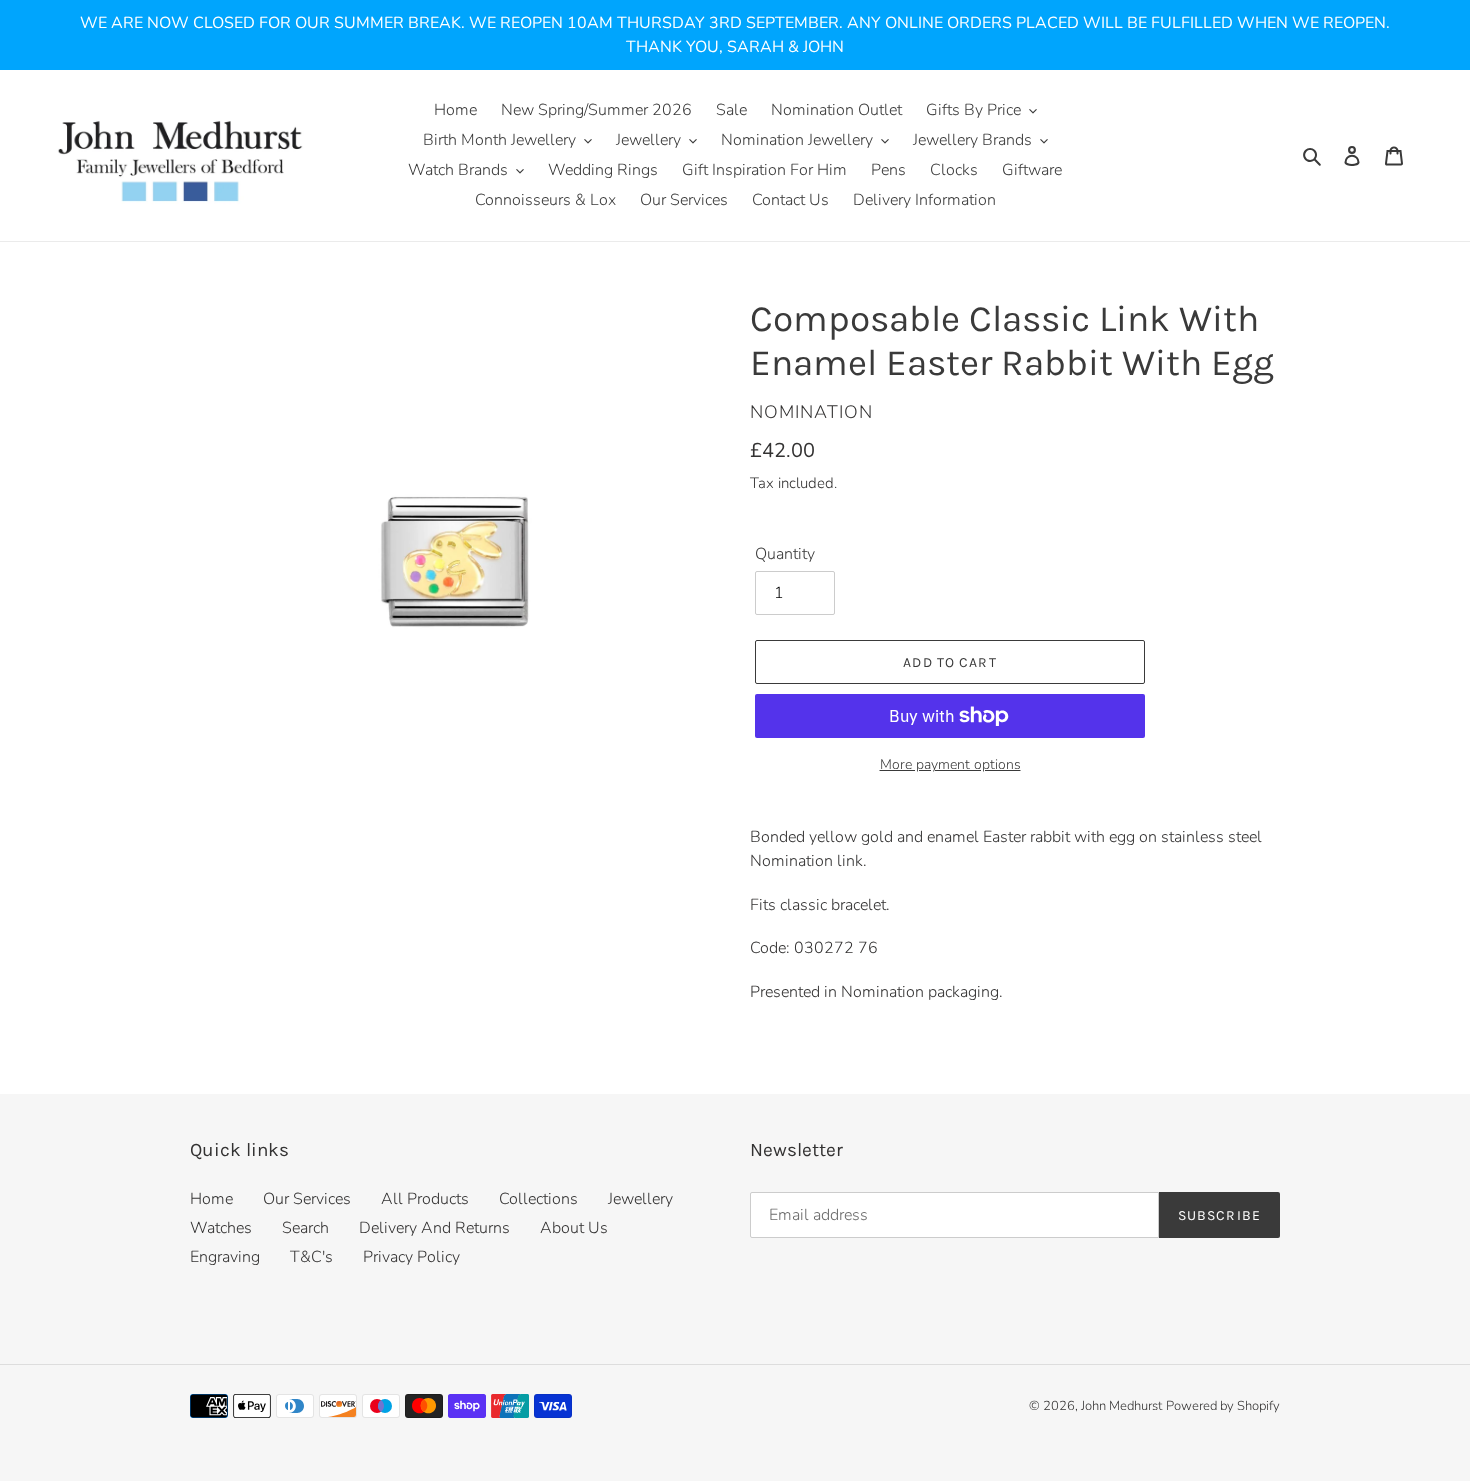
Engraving (225, 1257)
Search (305, 1228)
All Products (425, 1199)
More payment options (950, 764)
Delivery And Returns (434, 1228)
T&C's (311, 1257)
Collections (538, 1199)
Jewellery (640, 1199)
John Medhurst (1121, 1406)
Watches (221, 1228)
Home (211, 1199)
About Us (574, 1228)
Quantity (785, 554)
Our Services (307, 1199)
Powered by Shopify (1223, 1406)
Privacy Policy (411, 1257)
